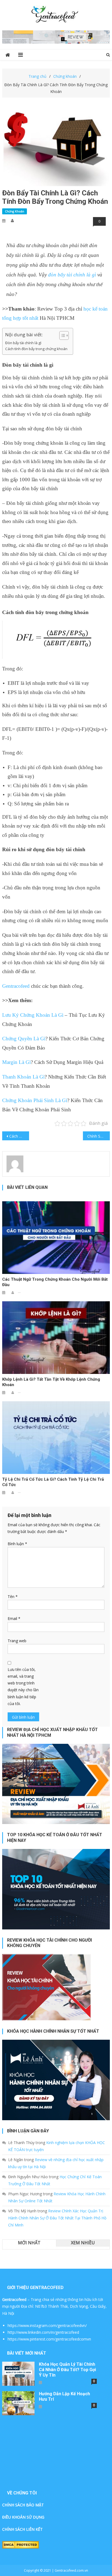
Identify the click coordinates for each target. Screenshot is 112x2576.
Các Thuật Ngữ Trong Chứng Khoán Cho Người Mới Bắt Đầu (55, 1282)
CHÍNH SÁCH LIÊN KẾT (22, 2529)
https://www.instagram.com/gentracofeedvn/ (47, 2325)
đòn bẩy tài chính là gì (72, 275)
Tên (13, 1597)
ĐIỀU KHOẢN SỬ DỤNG (23, 2517)
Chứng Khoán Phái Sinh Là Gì (35, 1100)
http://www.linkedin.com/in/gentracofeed (43, 2332)
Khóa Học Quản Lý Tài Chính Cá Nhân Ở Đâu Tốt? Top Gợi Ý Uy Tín (67, 2370)
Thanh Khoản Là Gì (23, 1077)
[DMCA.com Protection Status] (21, 2544)
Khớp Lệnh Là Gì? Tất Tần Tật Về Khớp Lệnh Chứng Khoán (51, 1382)
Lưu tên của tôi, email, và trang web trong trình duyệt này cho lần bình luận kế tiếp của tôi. (23, 1686)
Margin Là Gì (16, 1062)
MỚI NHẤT (29, 2243)
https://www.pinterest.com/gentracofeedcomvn (49, 2339)
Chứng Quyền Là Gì (24, 1039)
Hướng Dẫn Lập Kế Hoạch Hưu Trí (64, 2396)
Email (14, 1618)
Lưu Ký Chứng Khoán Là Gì (33, 1015)
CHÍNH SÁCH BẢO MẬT (23, 2505)
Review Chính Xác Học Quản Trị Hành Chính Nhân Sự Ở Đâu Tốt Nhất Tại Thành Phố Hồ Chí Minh (57, 2218)
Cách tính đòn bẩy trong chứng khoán (36, 349)
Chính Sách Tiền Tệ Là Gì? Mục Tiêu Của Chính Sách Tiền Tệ (99, 1136)
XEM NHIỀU (83, 2243)
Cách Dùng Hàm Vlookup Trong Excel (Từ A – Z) (19, 1136)
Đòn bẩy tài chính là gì (23, 343)
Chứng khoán (15, 211)
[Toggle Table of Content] (61, 335)
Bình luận (17, 1544)
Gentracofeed (16, 986)
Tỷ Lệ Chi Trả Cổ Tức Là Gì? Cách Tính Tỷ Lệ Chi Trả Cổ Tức (53, 1482)
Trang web (17, 1641)
